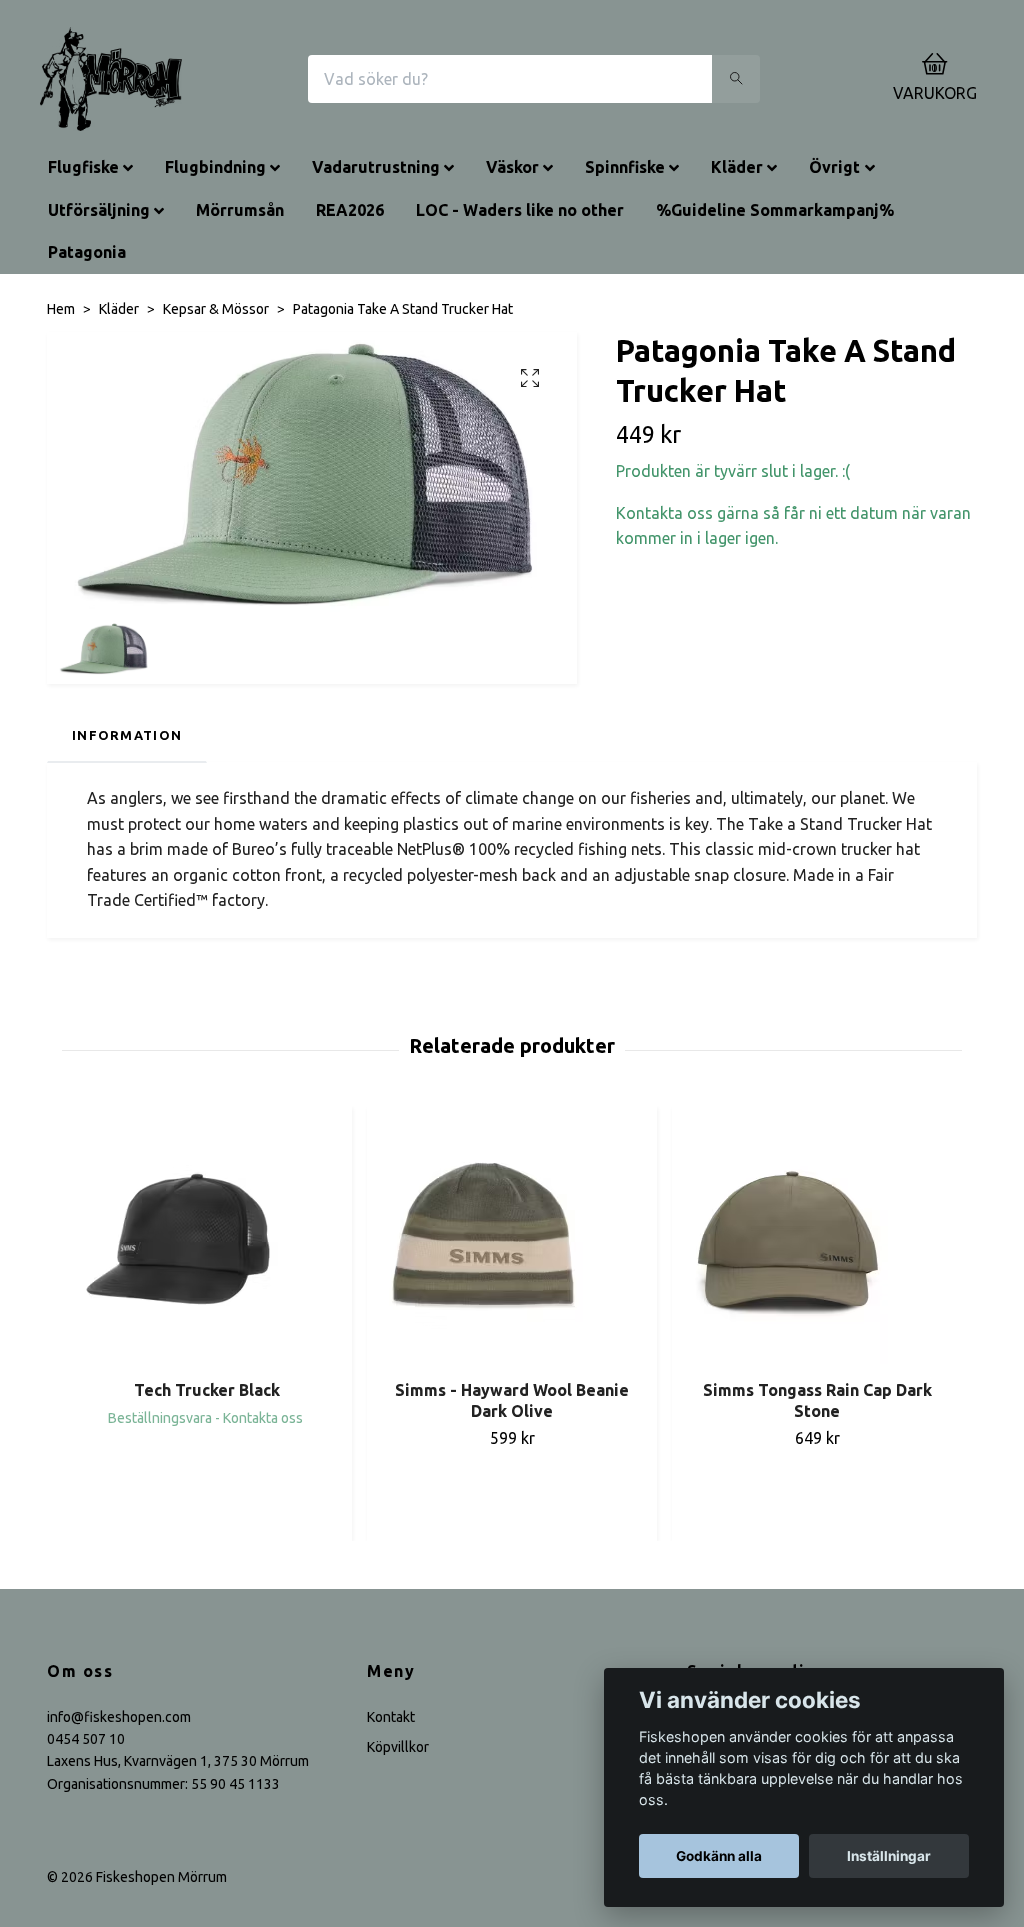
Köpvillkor (398, 1747)
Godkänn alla (719, 1856)
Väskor (512, 167)
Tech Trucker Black (207, 1390)
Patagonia (87, 252)
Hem (61, 309)
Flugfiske (83, 167)
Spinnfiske (625, 167)
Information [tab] (127, 735)
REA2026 (350, 210)
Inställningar (889, 1856)
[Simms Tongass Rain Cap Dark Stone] (817, 1239)
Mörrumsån (240, 210)
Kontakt (391, 1717)
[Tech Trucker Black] (207, 1239)
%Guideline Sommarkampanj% (775, 210)
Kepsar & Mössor (216, 309)
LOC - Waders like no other (520, 210)
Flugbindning (215, 167)
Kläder (737, 167)
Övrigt (834, 167)
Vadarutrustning (376, 167)
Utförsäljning (99, 210)
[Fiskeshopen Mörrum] (111, 79)
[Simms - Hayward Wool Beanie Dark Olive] (512, 1239)
